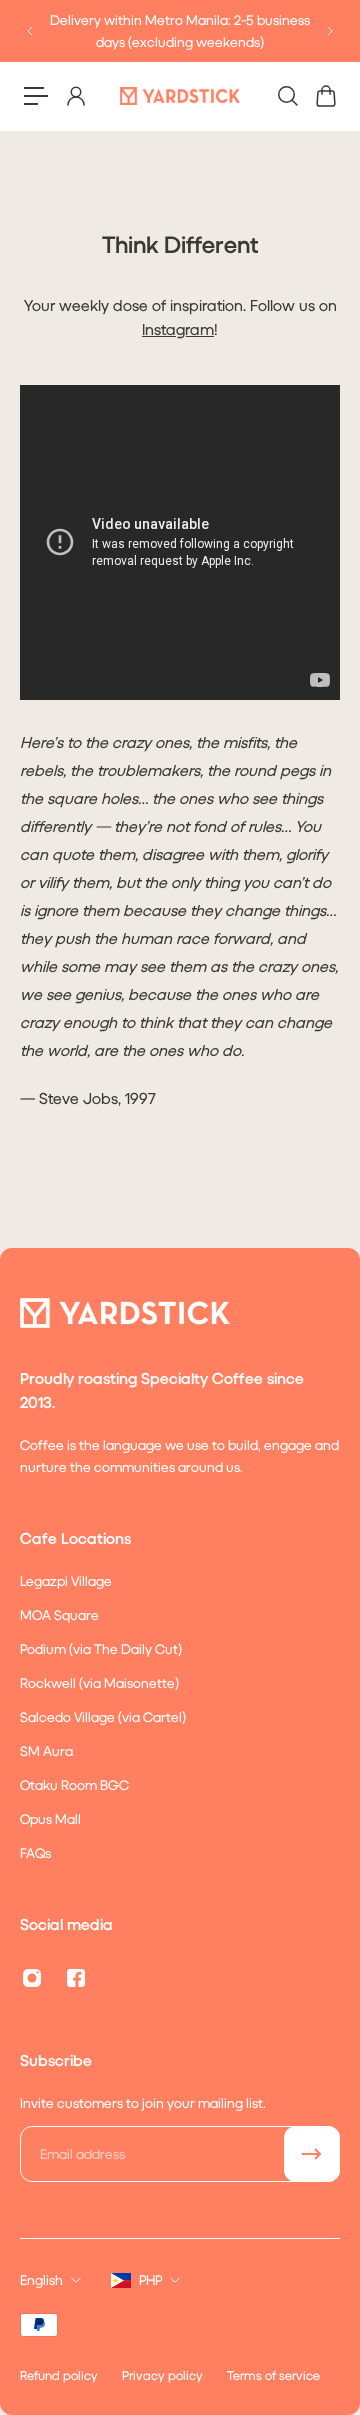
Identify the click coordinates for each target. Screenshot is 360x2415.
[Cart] (325, 96)
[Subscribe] (312, 2154)
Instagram (178, 328)
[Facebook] (76, 1978)
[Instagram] (32, 1978)
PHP (150, 2279)
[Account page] (75, 96)
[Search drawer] (287, 96)
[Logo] (180, 95)
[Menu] (36, 96)
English (41, 2279)
